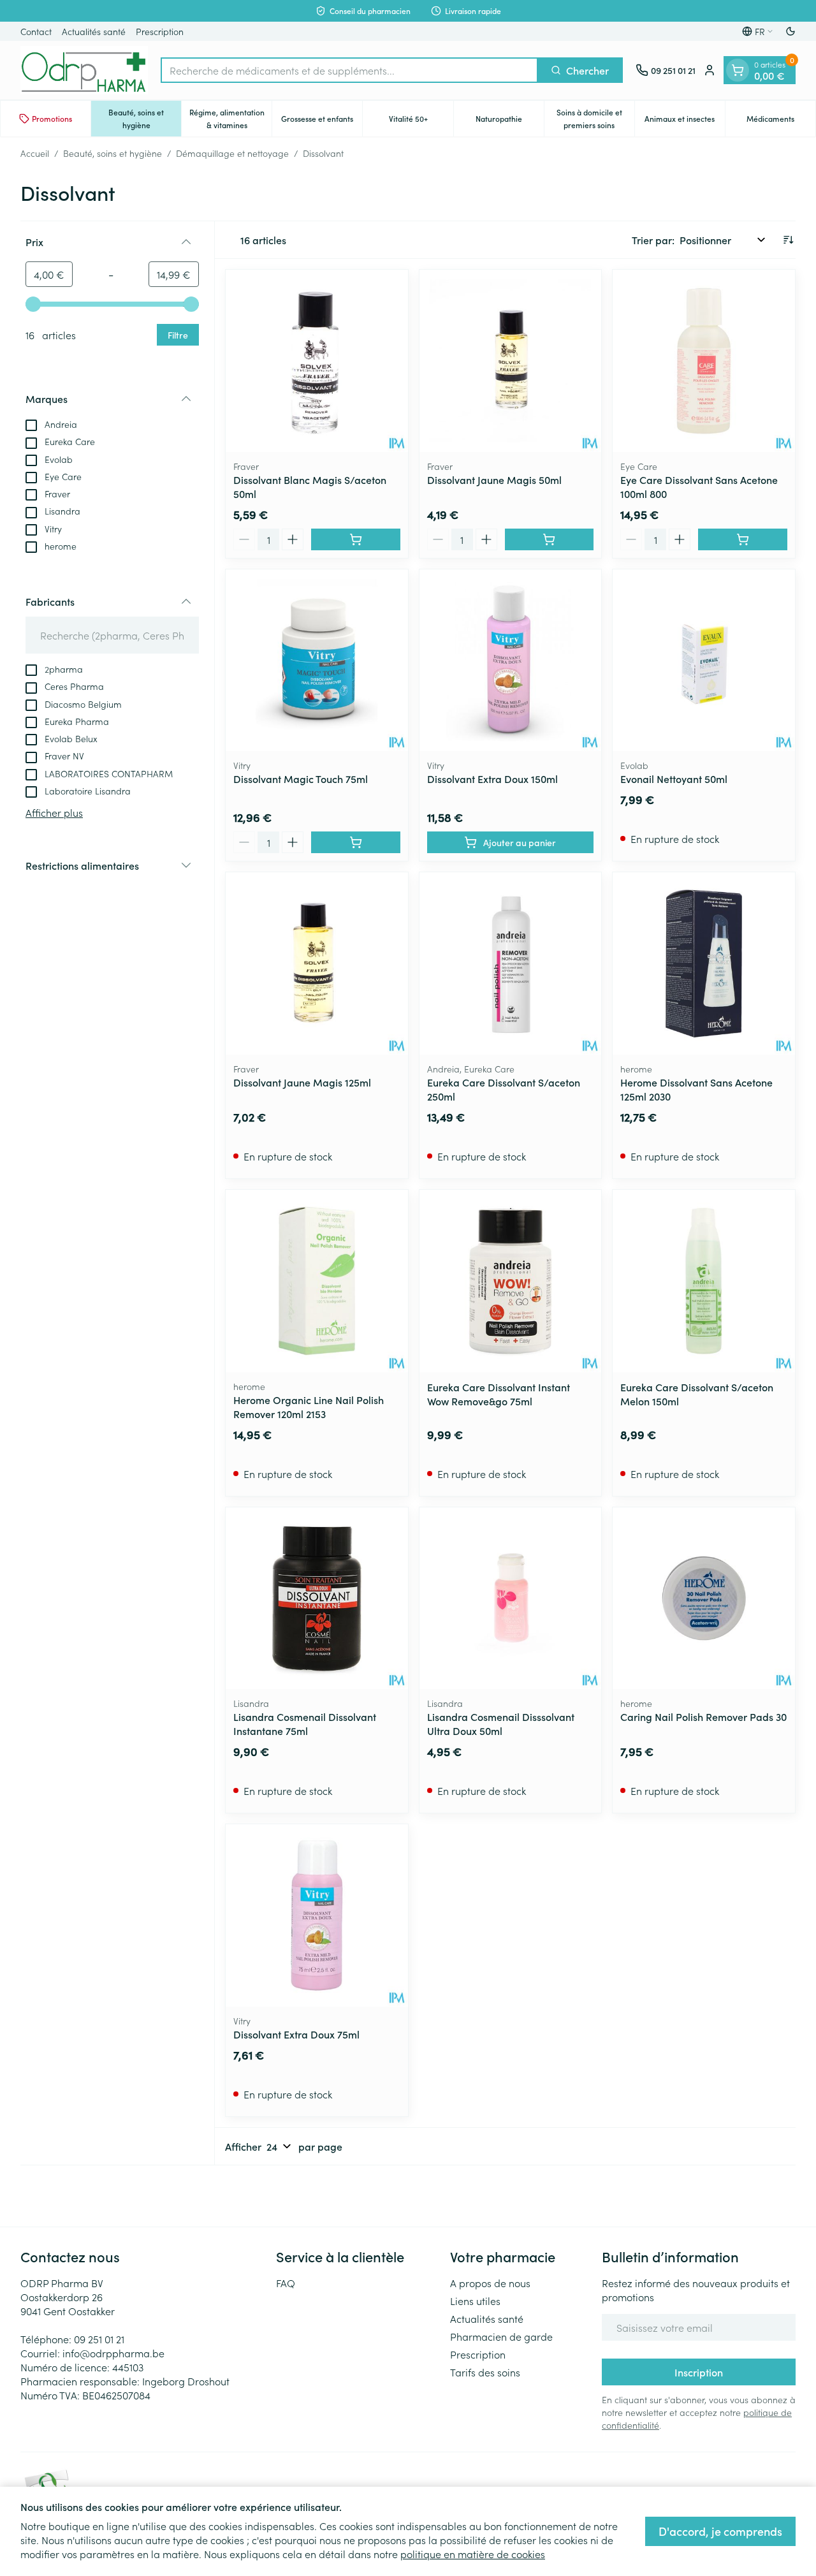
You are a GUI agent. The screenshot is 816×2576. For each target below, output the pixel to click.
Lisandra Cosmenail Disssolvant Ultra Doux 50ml (501, 1723)
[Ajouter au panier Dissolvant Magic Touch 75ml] (356, 842)
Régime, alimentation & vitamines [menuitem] (230, 118)
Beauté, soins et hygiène (113, 153)
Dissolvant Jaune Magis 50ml (494, 479)
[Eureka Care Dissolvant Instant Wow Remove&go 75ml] (511, 1281)
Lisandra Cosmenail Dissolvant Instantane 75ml (305, 1723)
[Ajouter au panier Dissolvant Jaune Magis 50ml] (550, 539)
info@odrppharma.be (113, 2353)
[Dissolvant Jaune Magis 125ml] (317, 963)
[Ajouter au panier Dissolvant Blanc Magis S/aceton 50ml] (356, 539)
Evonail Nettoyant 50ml (674, 779)
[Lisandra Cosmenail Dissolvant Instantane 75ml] (317, 1599)
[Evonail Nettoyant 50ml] (704, 661)
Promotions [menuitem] (52, 118)
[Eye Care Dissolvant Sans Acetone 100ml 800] (704, 361)
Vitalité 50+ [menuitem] (421, 121)
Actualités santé (94, 31)
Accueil (35, 153)
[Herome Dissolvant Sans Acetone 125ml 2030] (704, 963)
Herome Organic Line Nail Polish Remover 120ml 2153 (309, 1407)
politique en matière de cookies (473, 2554)
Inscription (699, 2372)
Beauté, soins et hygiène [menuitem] (145, 118)
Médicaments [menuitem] (781, 121)
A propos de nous (490, 2283)
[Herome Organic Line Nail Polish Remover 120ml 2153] (317, 1281)
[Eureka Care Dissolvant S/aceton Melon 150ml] (704, 1281)
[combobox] (349, 70)
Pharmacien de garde (501, 2336)
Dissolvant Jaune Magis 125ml (302, 1082)
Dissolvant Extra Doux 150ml (492, 779)
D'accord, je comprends (720, 2531)
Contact (36, 31)
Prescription (160, 31)
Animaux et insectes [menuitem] (685, 121)
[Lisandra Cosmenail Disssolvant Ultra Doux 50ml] (511, 1599)
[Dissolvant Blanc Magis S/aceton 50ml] (317, 361)
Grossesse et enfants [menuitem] (322, 121)
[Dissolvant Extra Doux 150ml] (511, 661)
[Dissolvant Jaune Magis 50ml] (511, 361)
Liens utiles (475, 2301)
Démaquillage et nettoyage (232, 153)
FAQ (286, 2283)
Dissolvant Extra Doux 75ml (296, 2034)
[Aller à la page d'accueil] (84, 70)
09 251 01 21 (99, 2339)
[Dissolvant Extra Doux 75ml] (317, 1915)
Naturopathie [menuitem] (510, 121)
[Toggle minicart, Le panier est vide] (738, 70)
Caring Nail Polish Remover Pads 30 (703, 1716)
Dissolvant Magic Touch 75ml (301, 779)
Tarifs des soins (485, 2372)
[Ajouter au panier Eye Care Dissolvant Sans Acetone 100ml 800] (743, 539)
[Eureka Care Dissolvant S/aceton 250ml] (511, 963)
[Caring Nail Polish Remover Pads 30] (704, 1599)
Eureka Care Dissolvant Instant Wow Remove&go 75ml (499, 1394)
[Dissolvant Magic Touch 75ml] (317, 661)
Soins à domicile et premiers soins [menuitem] (595, 118)
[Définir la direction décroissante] (788, 240)
